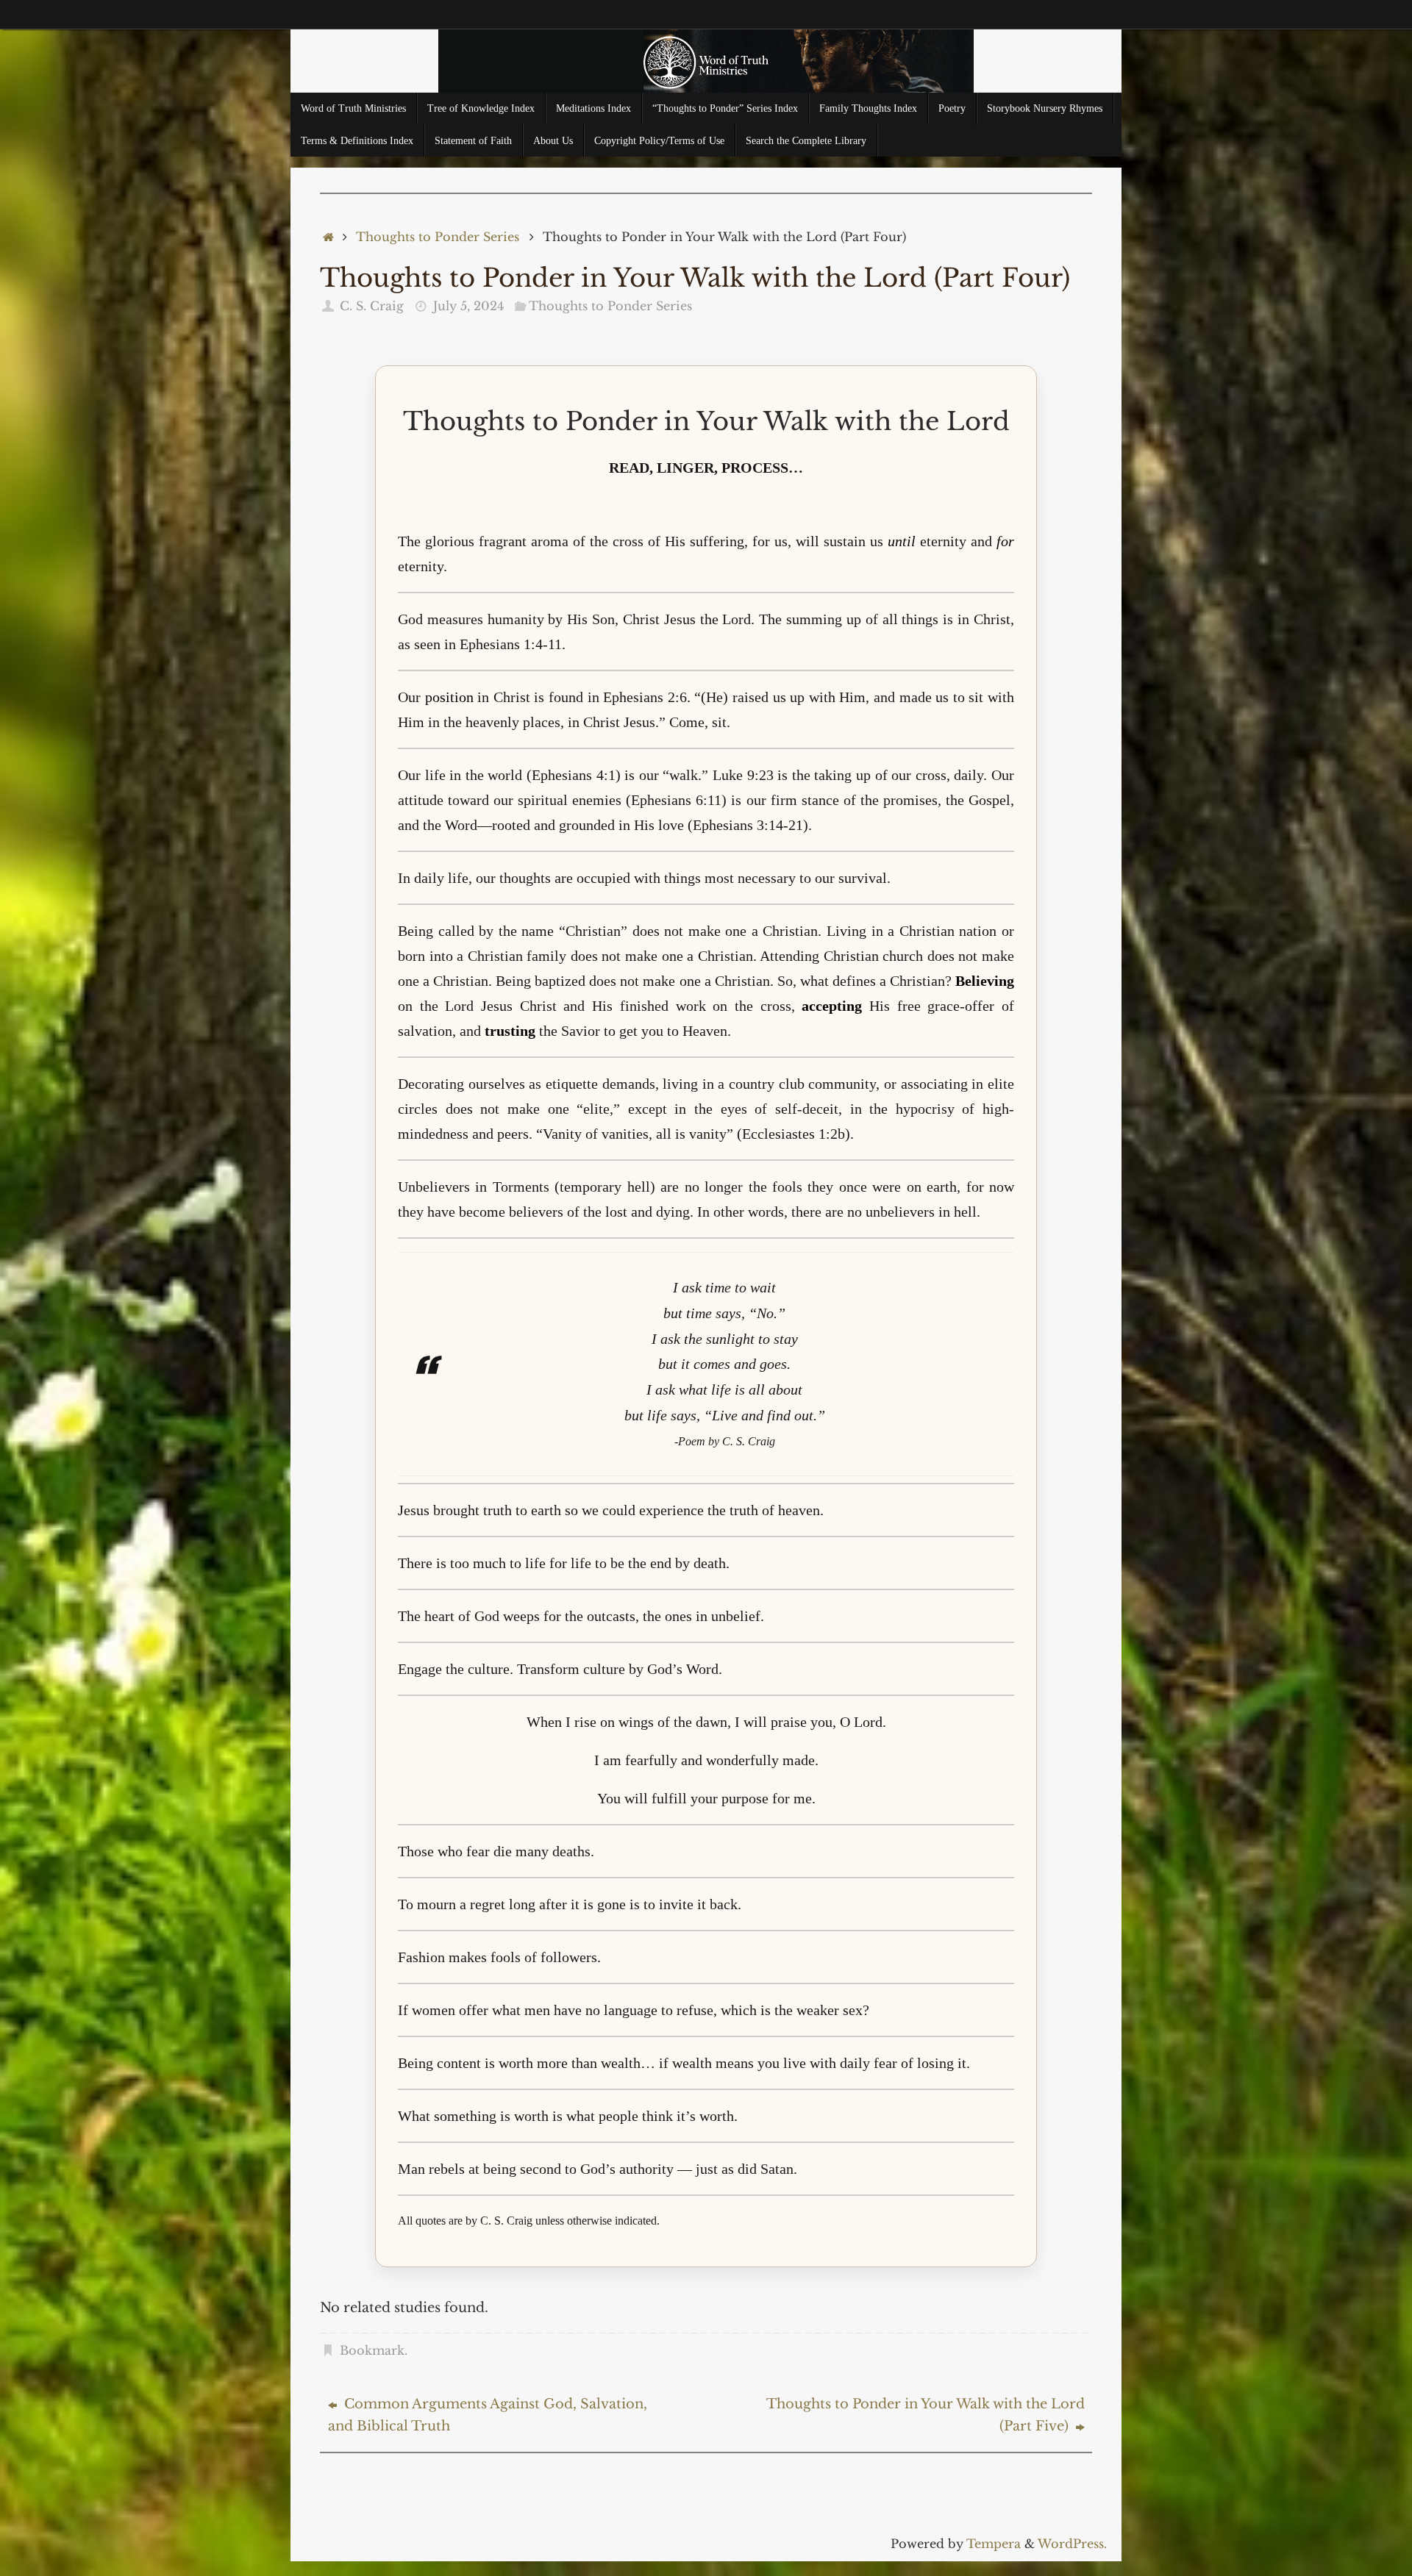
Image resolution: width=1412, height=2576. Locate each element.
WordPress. (1072, 2544)
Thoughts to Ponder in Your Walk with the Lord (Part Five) (926, 2415)
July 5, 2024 (468, 306)
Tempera (994, 2544)
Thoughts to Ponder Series (438, 237)
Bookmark (372, 2350)
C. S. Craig (372, 306)
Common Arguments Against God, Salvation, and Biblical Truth (488, 2415)
